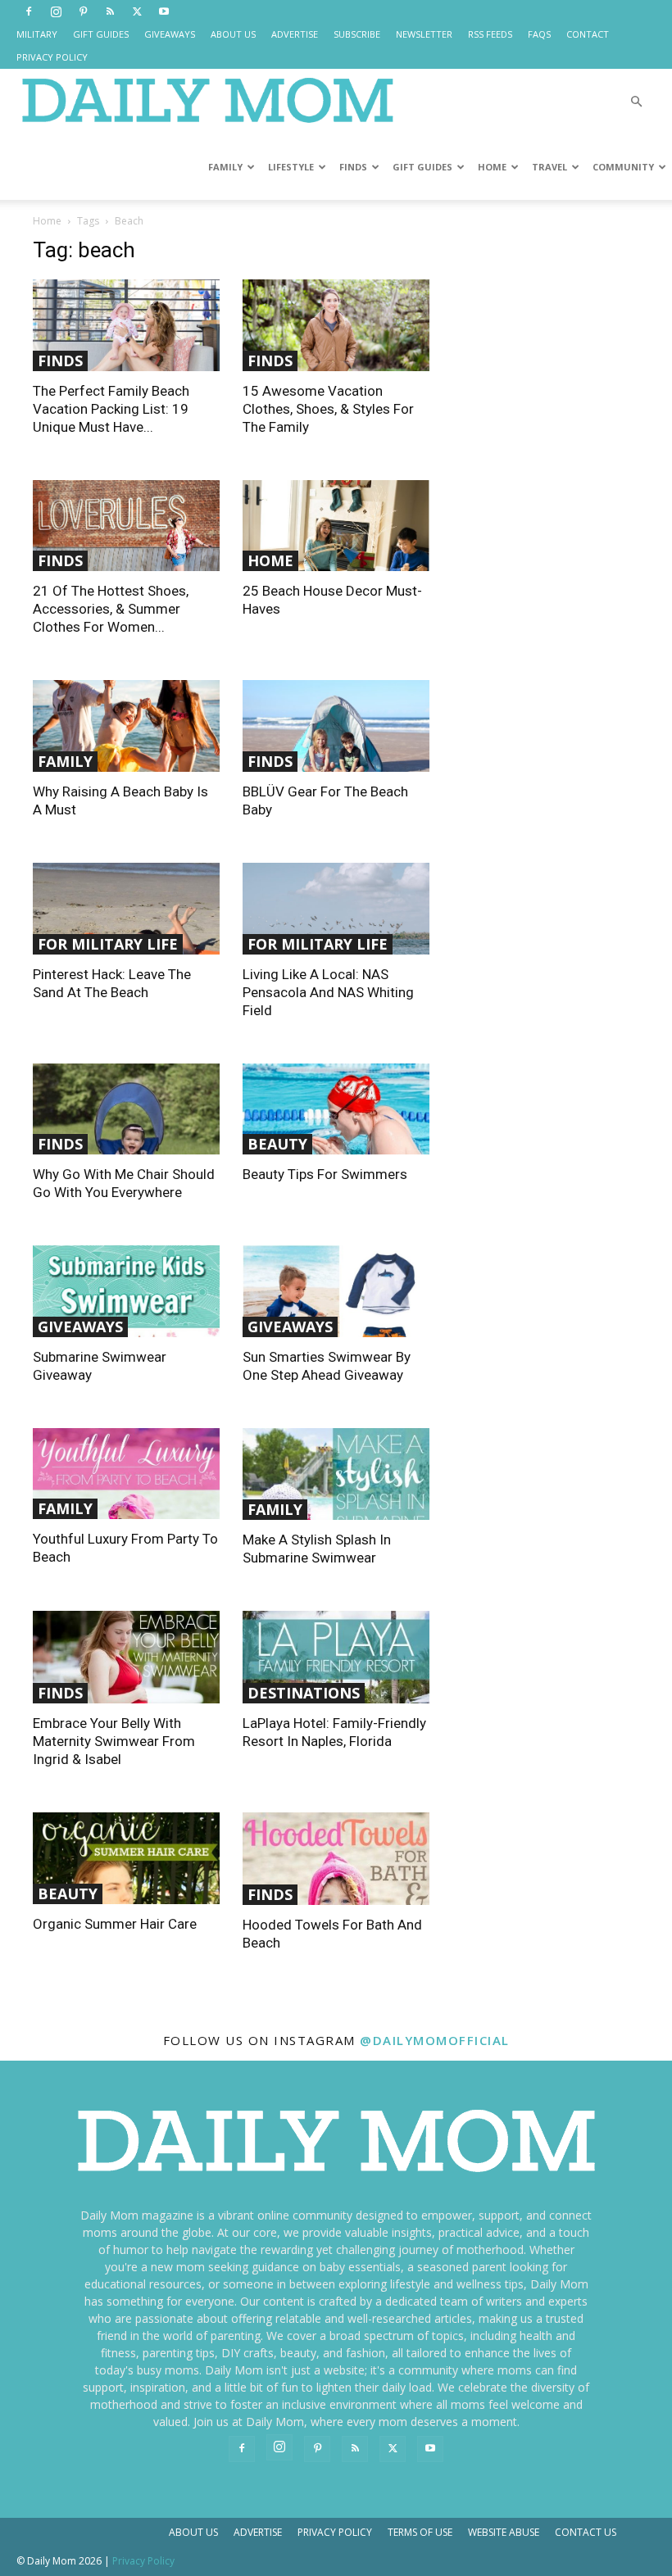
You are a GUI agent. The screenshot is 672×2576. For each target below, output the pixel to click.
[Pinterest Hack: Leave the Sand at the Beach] (126, 909)
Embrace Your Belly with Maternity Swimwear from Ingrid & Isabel (114, 1741)
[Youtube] (164, 11)
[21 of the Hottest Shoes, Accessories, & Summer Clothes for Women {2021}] (126, 526)
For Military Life (108, 944)
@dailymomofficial (435, 2040)
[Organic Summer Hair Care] (126, 1858)
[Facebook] (29, 11)
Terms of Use (420, 2532)
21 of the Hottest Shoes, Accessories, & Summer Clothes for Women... (111, 609)
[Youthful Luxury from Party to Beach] (126, 1474)
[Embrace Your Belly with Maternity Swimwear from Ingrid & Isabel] (126, 1657)
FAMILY (225, 167)
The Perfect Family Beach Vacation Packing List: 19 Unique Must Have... (111, 409)
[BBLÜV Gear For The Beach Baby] (336, 726)
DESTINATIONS (304, 1693)
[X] (137, 11)
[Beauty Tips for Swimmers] (336, 1109)
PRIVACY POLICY (52, 57)
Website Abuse (504, 2532)
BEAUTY (277, 1144)
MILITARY (37, 34)
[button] (636, 102)
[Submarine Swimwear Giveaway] (126, 1291)
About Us (193, 2532)
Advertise (258, 2532)
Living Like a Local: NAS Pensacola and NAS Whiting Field (328, 992)
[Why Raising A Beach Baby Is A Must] (126, 726)
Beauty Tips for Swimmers (325, 1174)
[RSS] (110, 11)
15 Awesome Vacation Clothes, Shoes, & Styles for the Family (328, 409)
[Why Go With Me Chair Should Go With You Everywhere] (126, 1109)
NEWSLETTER (424, 34)
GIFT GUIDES (101, 34)
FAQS (539, 34)
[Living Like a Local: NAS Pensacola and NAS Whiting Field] (336, 909)
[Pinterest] (83, 11)
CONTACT (588, 34)
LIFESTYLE (291, 167)
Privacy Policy (335, 2532)
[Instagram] (56, 11)
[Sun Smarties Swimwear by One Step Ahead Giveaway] (336, 1291)
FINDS (353, 167)
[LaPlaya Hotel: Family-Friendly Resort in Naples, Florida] (336, 1657)
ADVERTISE (295, 34)
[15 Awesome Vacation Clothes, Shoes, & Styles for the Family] (336, 325)
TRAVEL (549, 167)
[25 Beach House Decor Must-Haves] (336, 526)
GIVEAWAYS (170, 34)
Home (47, 221)
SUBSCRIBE (357, 34)
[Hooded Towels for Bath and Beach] (336, 1859)
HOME (492, 167)
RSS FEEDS (490, 34)
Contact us (586, 2532)
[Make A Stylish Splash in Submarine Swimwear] (336, 1474)
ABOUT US (233, 34)
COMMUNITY (623, 167)
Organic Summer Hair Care (115, 1924)
